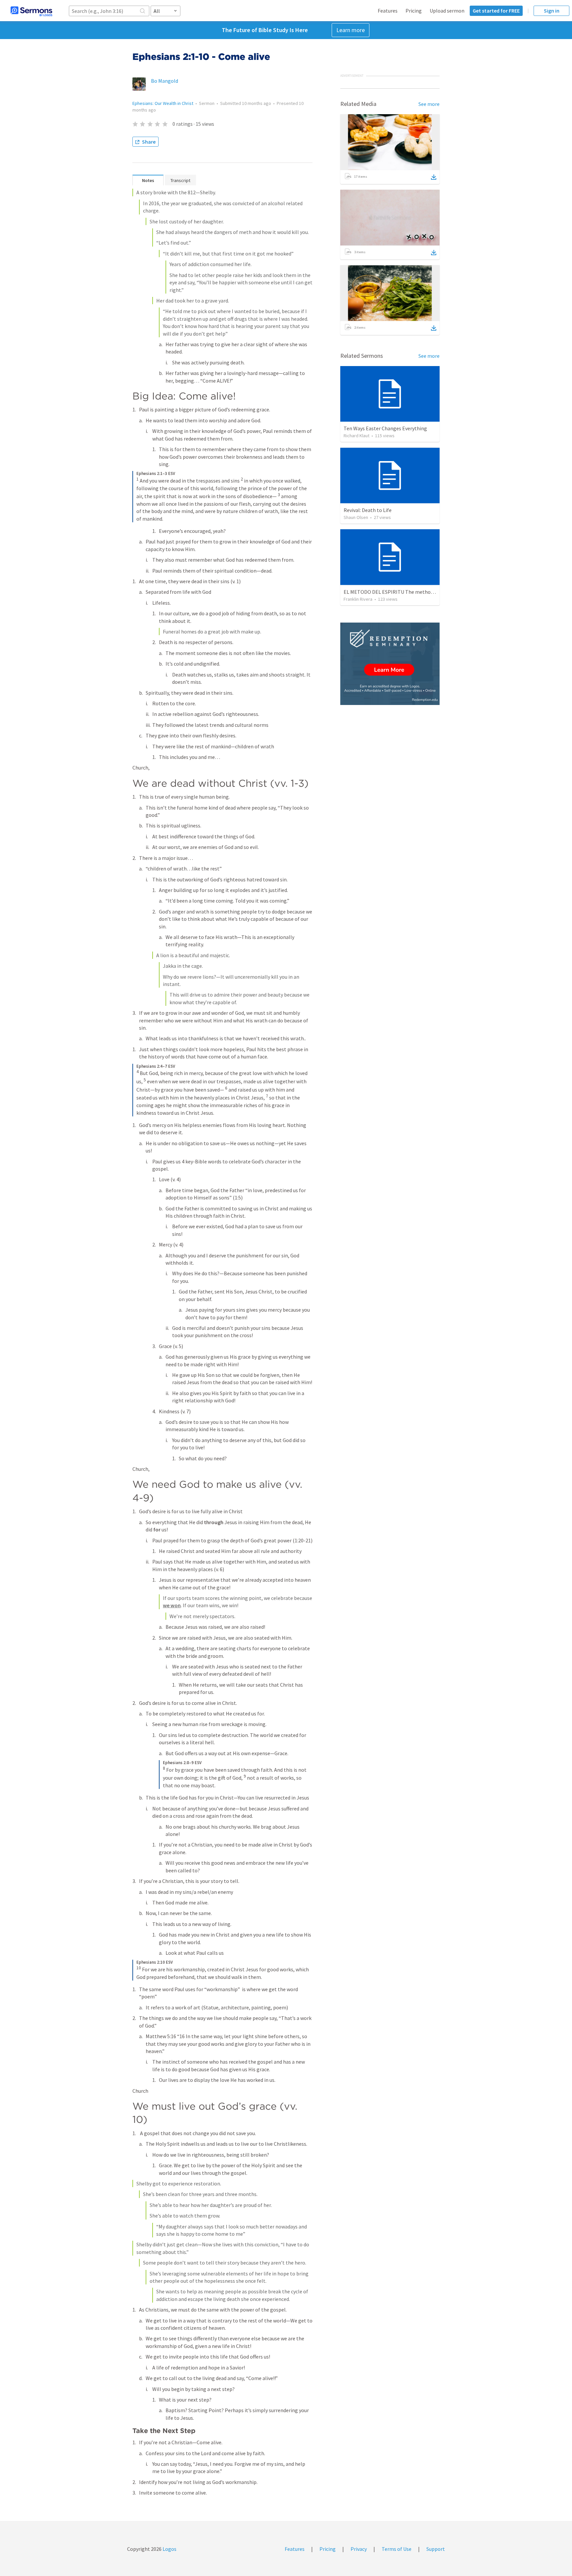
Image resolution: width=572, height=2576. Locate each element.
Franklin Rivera (358, 599)
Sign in (552, 11)
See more (429, 104)
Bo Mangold (165, 81)
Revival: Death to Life (368, 510)
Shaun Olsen (356, 517)
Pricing (414, 11)
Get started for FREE (496, 11)
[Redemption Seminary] (390, 664)
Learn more (351, 30)
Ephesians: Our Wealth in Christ (163, 103)
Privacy (359, 2549)
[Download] (434, 177)
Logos (169, 2549)
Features (388, 11)
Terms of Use (397, 2549)
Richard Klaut (357, 436)
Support (436, 2549)
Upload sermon (447, 11)
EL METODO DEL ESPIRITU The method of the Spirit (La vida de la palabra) (428, 592)
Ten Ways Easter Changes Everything (385, 428)
